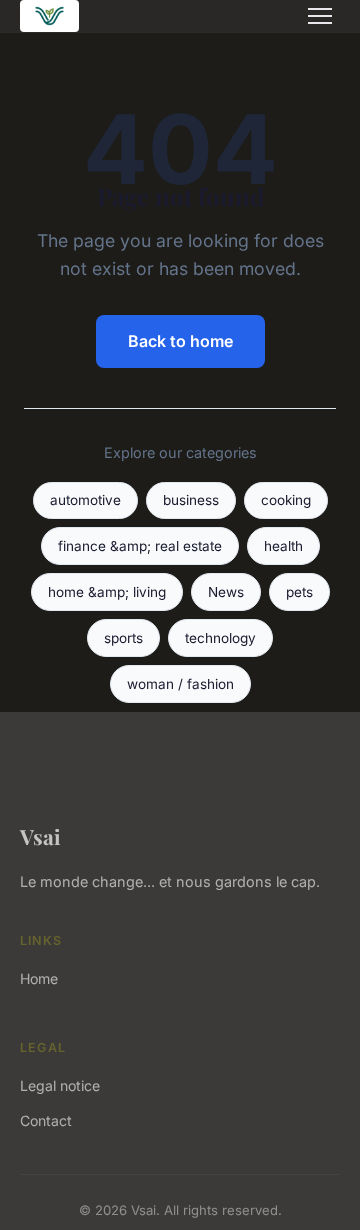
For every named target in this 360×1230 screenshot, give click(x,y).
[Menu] (320, 16)
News (226, 592)
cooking (286, 500)
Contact (46, 1120)
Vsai (40, 836)
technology (220, 638)
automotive (85, 500)
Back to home (180, 341)
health (283, 546)
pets (299, 592)
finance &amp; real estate (140, 546)
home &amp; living (107, 592)
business (191, 500)
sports (123, 638)
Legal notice (60, 1085)
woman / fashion (180, 684)
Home (39, 978)
